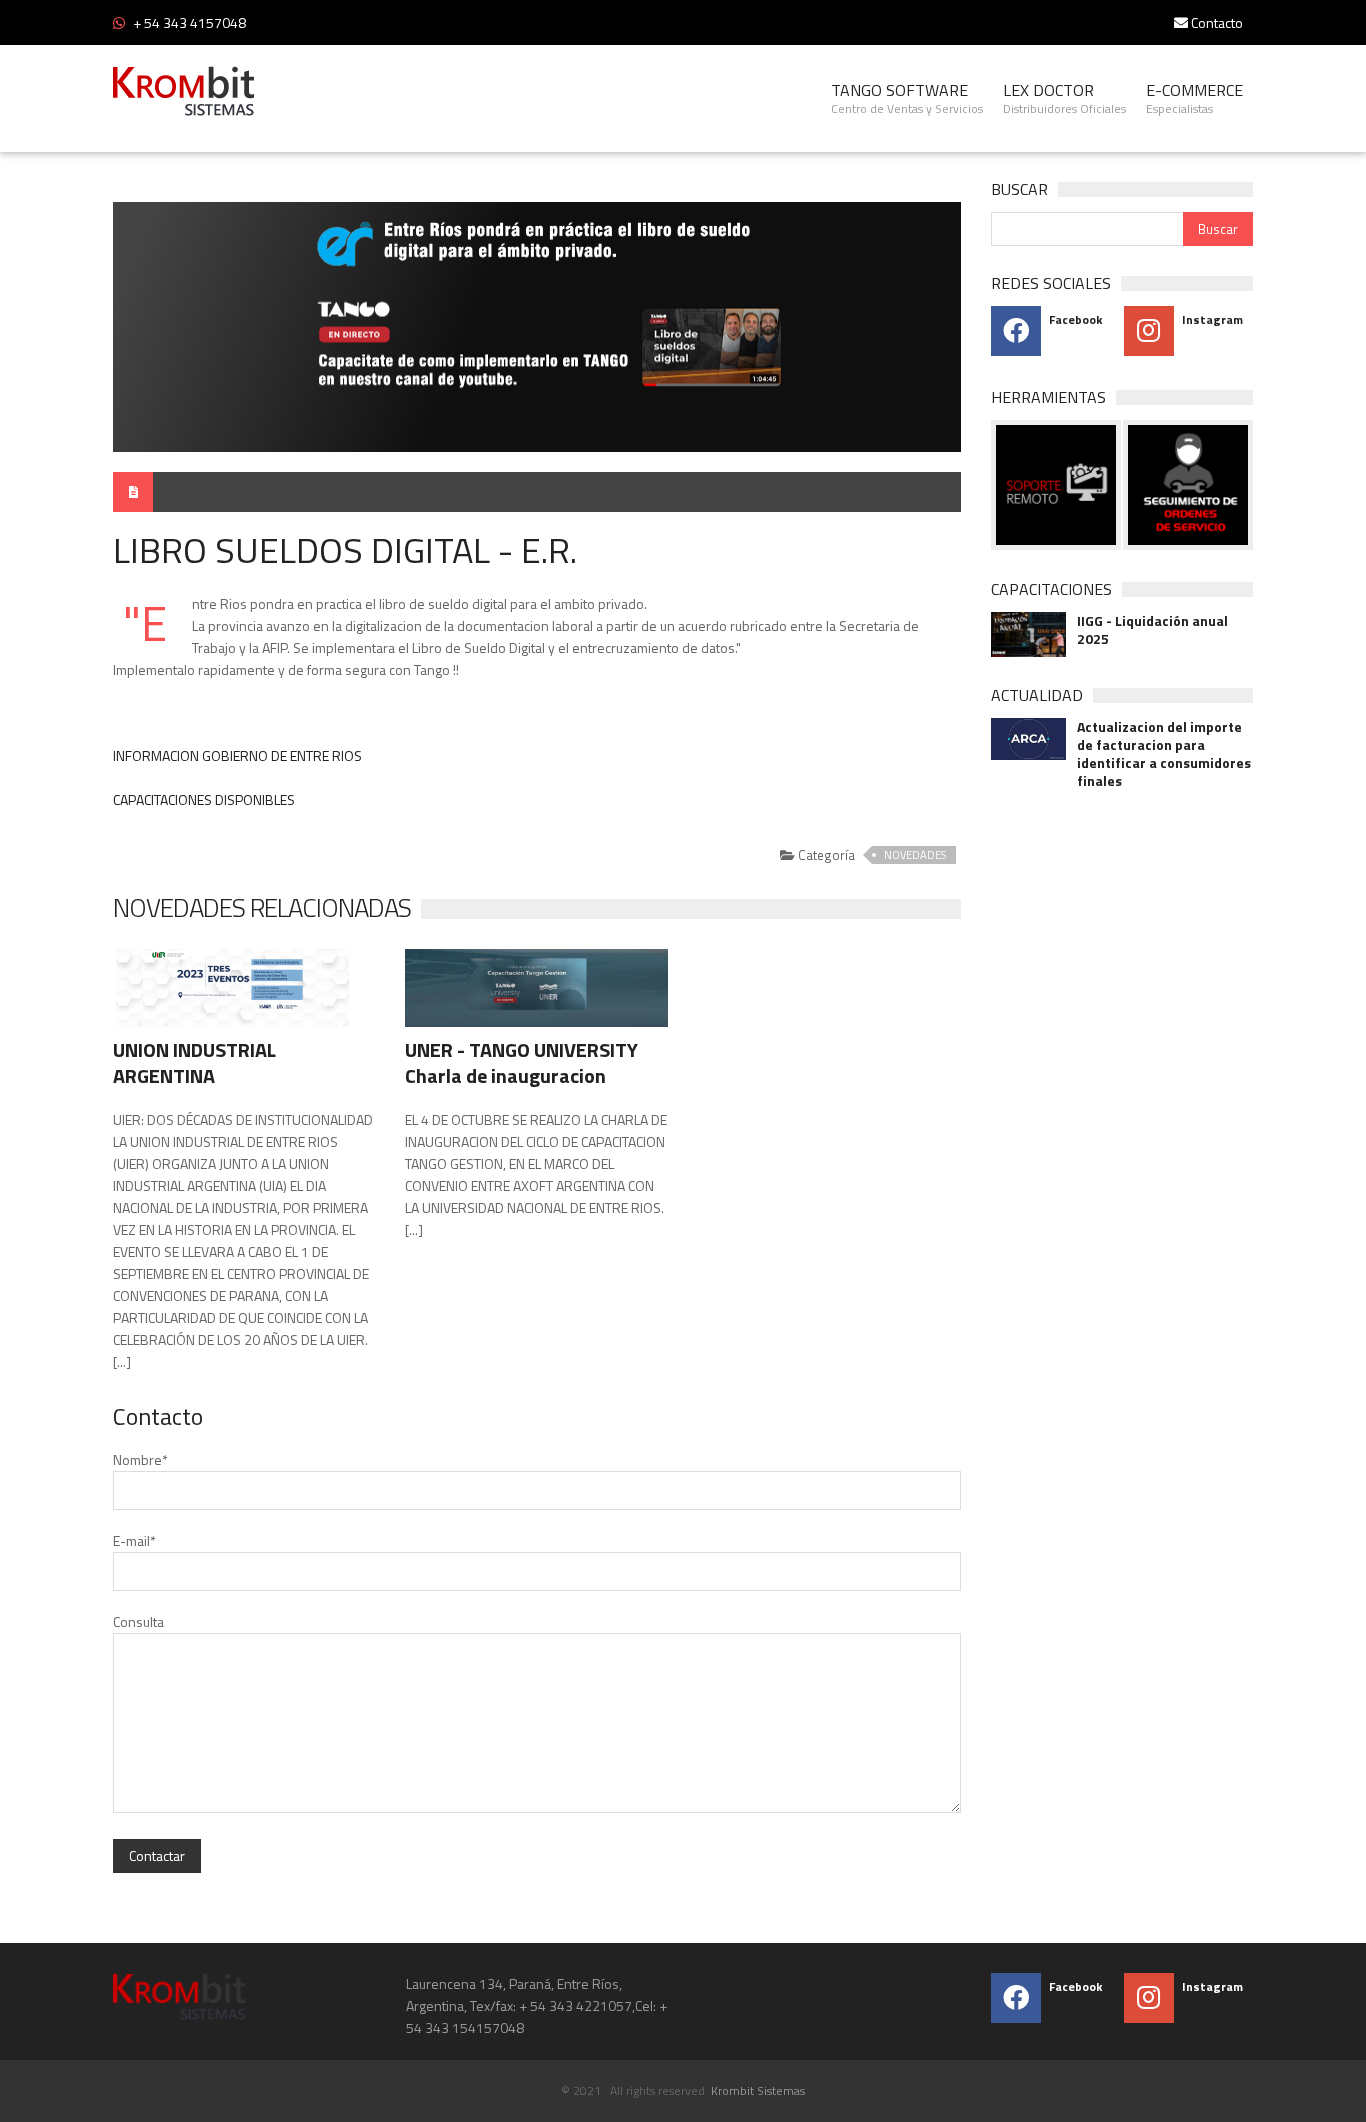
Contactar (157, 1855)
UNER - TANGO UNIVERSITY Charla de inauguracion (521, 1062)
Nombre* (140, 1459)
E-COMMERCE (1194, 98)
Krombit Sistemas (758, 2090)
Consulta (138, 1621)
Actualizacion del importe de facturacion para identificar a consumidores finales (1164, 754)
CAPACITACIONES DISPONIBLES (204, 799)
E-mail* (134, 1540)
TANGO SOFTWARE (907, 98)
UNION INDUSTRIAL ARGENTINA (194, 1062)
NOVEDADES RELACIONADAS (262, 907)
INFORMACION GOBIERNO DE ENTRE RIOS (237, 755)
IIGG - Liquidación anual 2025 (1152, 630)
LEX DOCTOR (1064, 98)
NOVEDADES (915, 855)
